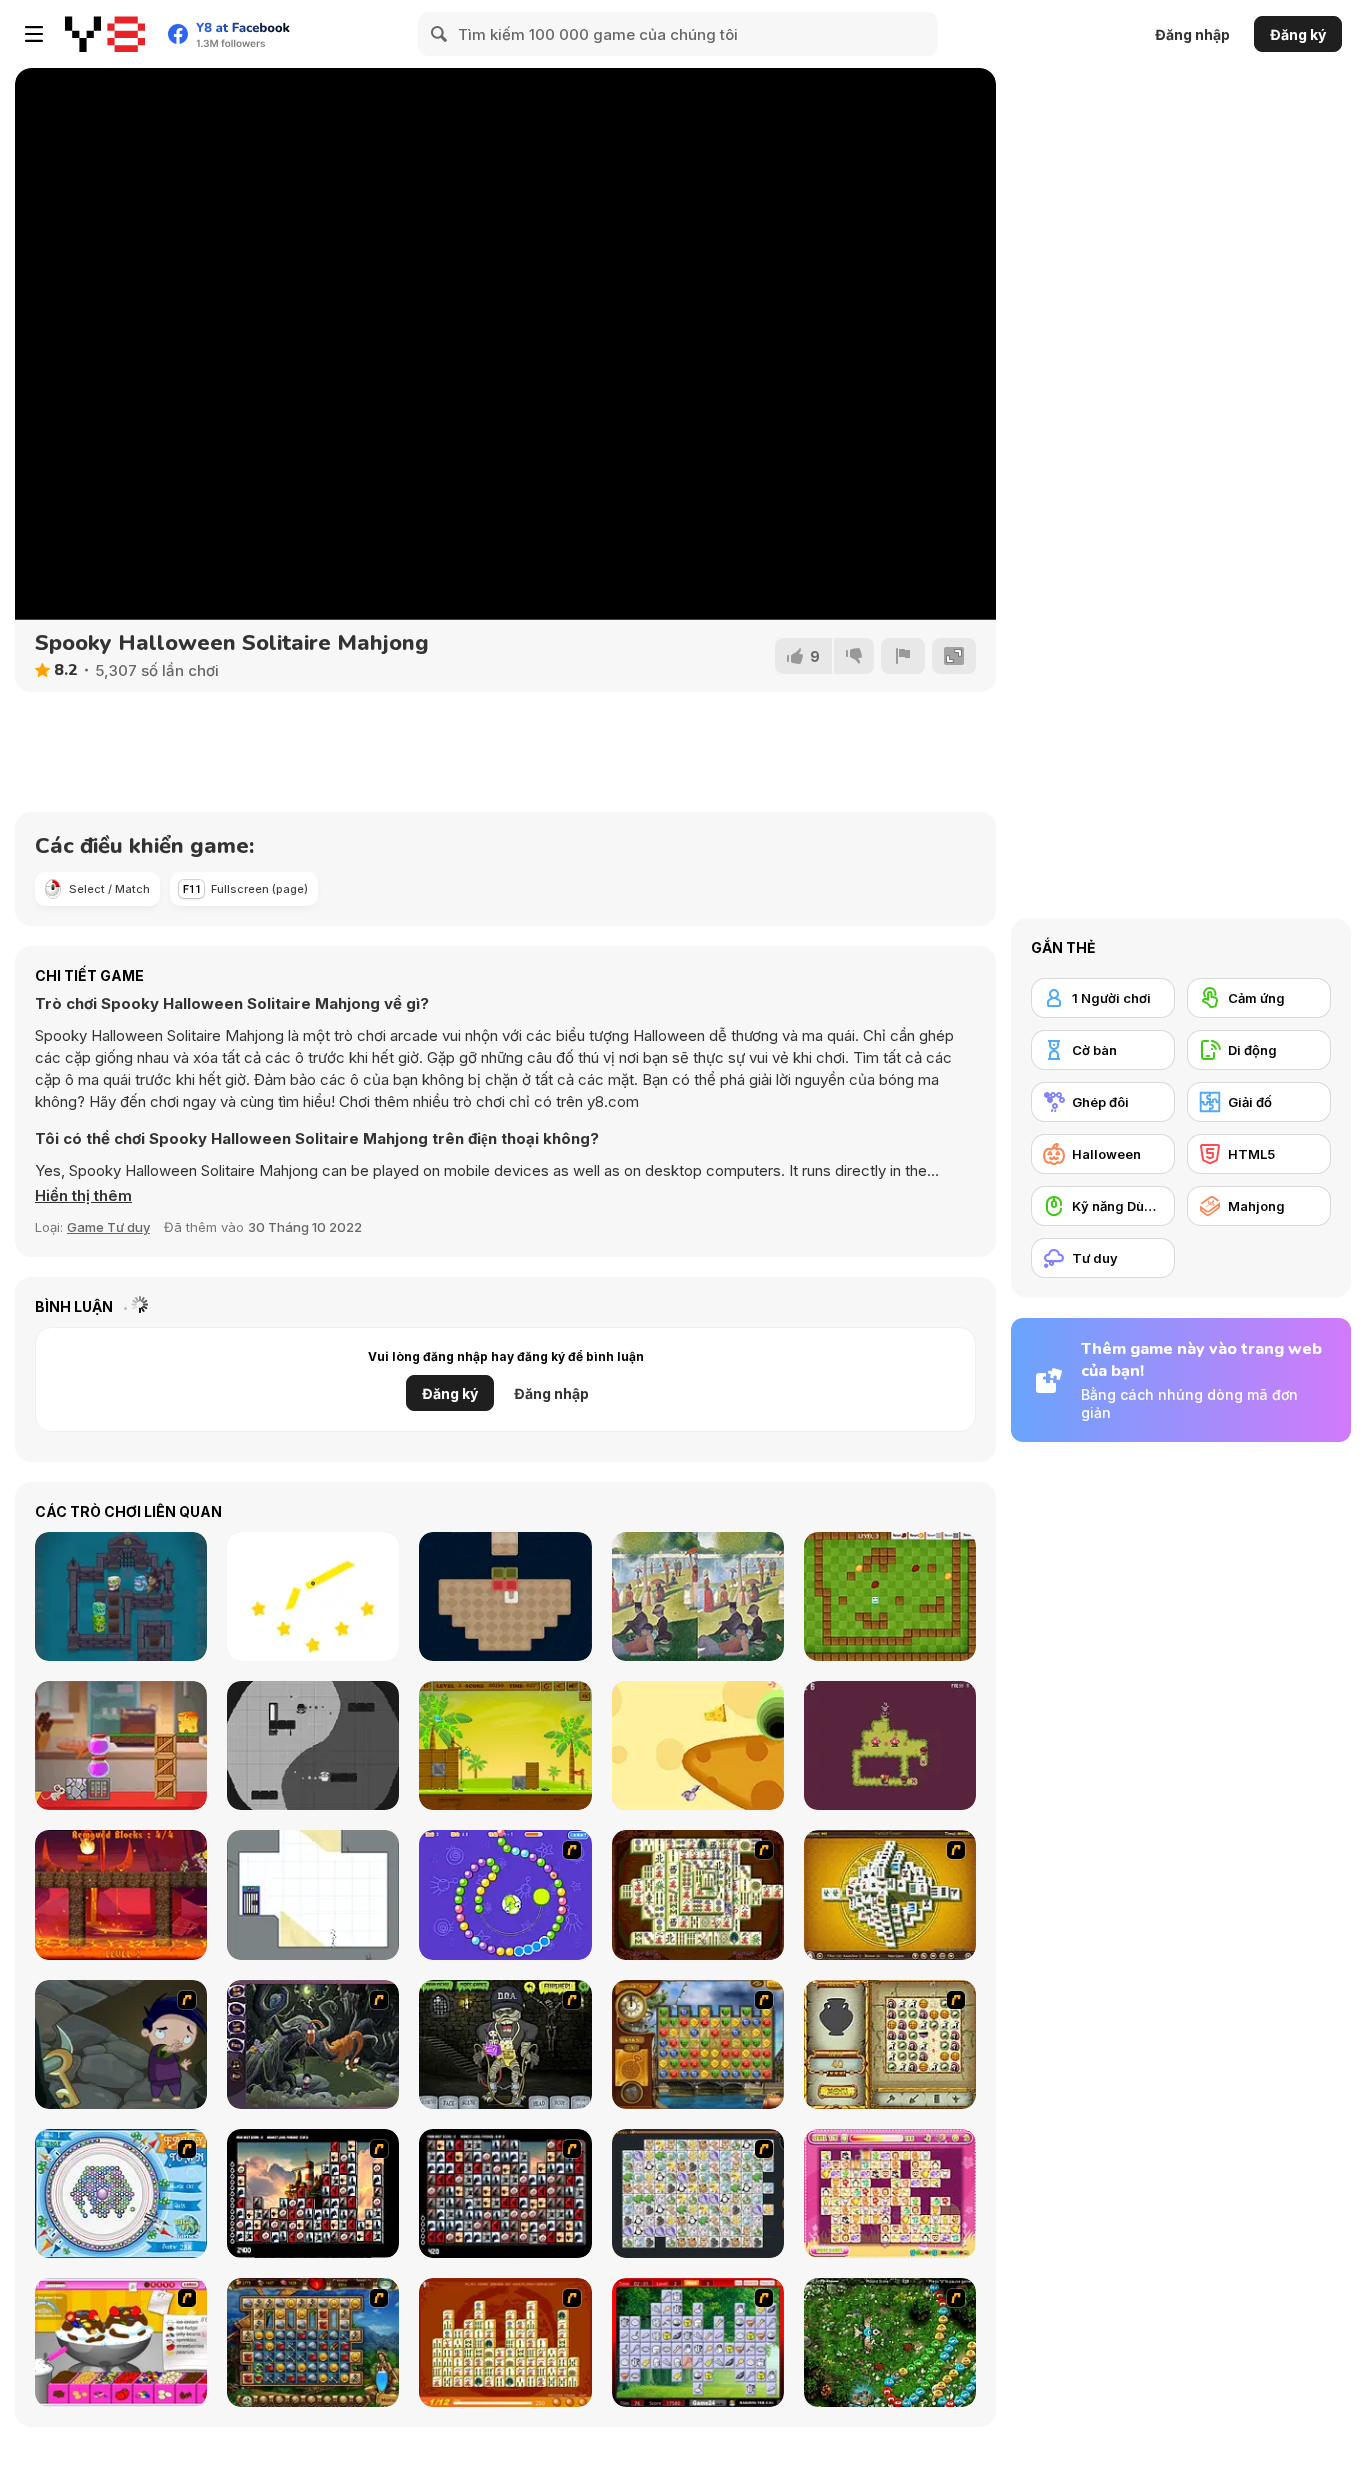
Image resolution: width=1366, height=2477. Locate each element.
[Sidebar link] (34, 34)
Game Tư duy (108, 1227)
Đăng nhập (1192, 34)
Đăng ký (1298, 34)
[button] (83, 1196)
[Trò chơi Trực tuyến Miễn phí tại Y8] (105, 34)
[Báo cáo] (903, 656)
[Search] (440, 34)
